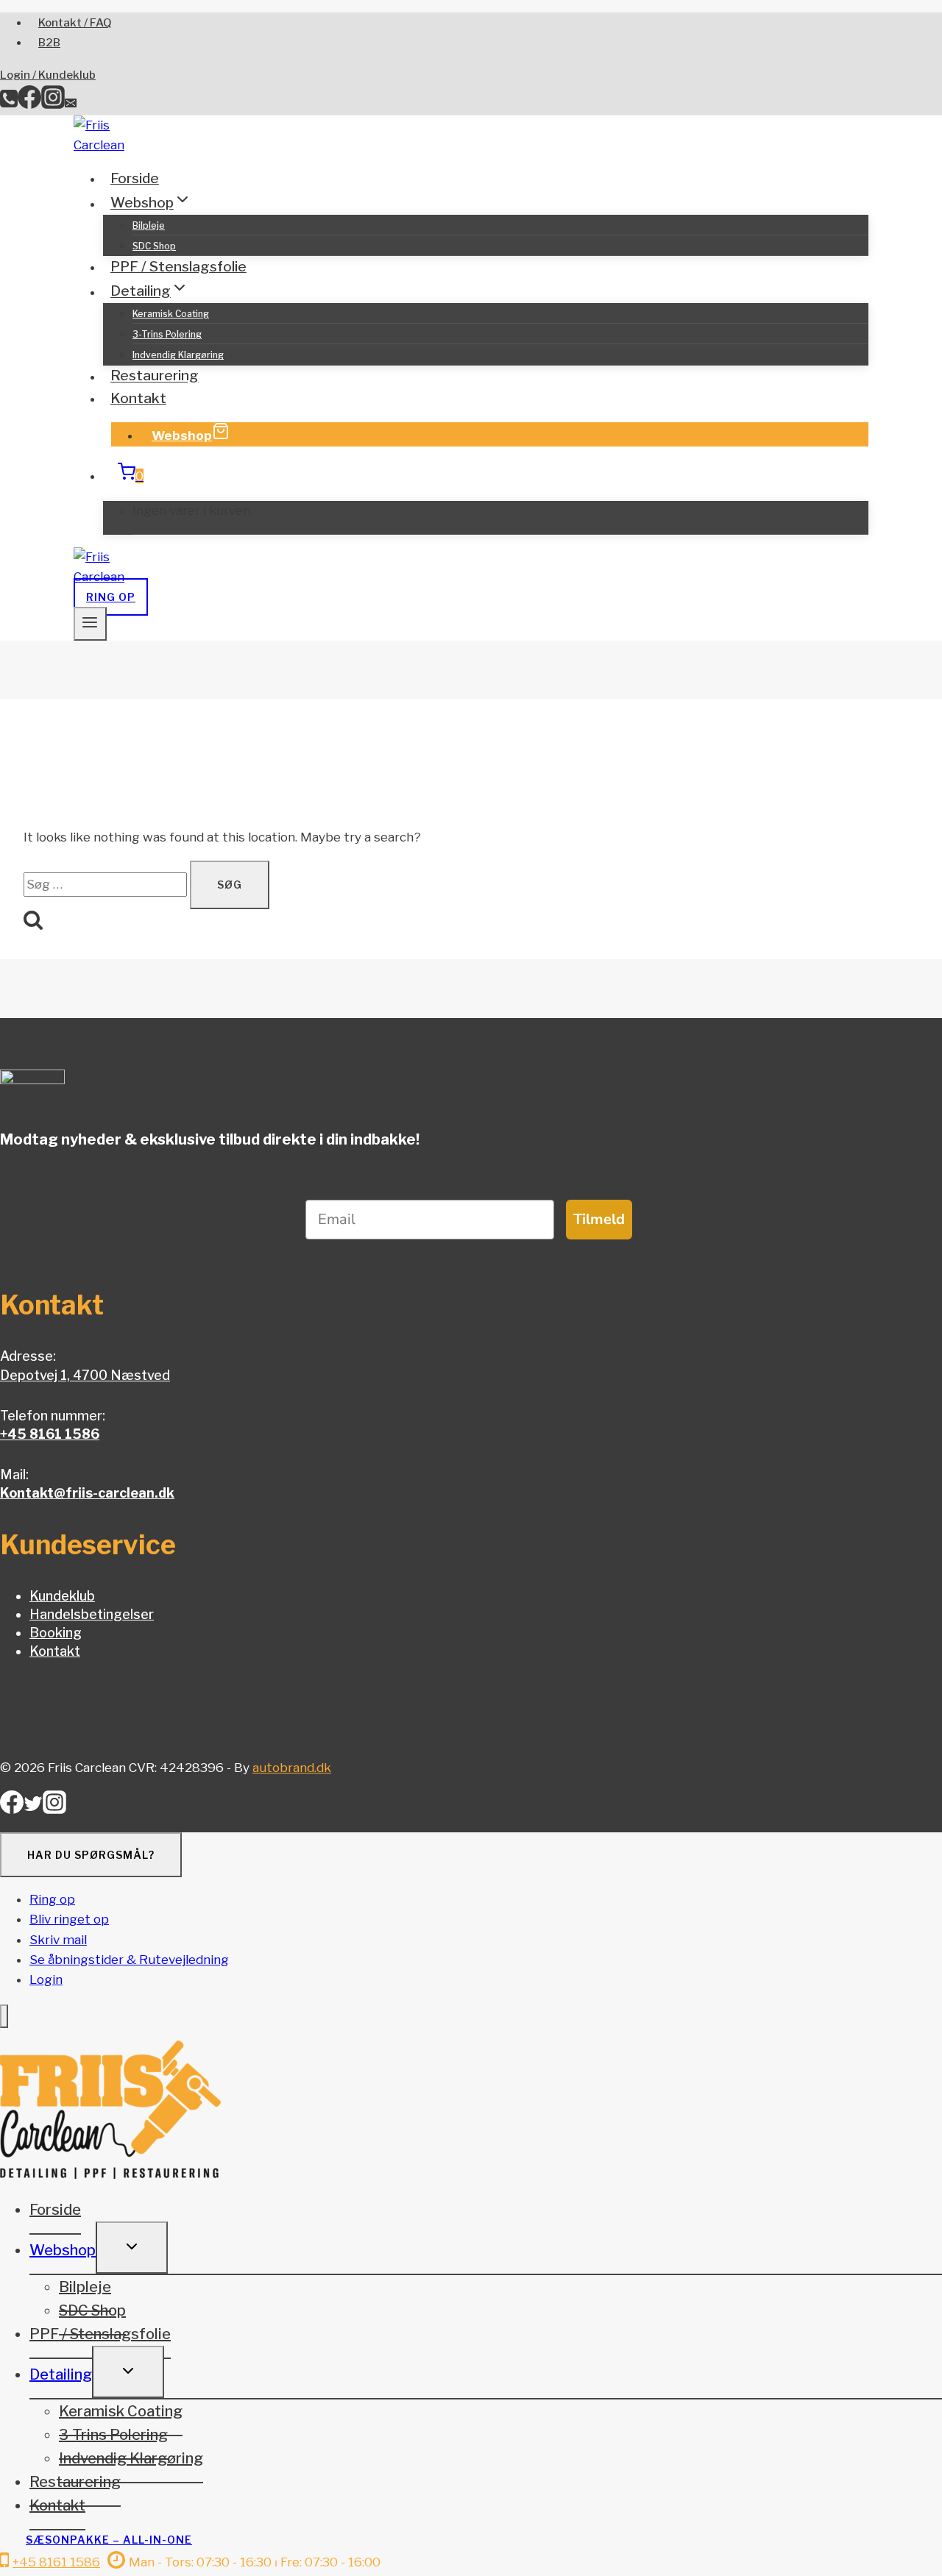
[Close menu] (4, 2017)
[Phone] (9, 104)
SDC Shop (154, 246)
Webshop (182, 435)
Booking (56, 1633)
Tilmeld (599, 1219)
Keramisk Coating (171, 314)
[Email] (71, 104)
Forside (135, 178)
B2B (49, 43)
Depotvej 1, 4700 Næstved (85, 1375)
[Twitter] (33, 1808)
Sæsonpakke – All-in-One (109, 2540)
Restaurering (155, 376)
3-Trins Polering (167, 334)
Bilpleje (149, 225)
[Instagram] (53, 104)
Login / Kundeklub (48, 75)
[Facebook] (29, 104)
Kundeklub (62, 1596)
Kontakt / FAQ (75, 23)
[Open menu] (90, 624)
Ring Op (111, 597)
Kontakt (138, 398)
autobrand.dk (292, 1768)
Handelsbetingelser (92, 1614)
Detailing (61, 2374)
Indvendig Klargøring (178, 355)
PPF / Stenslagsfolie (178, 267)
